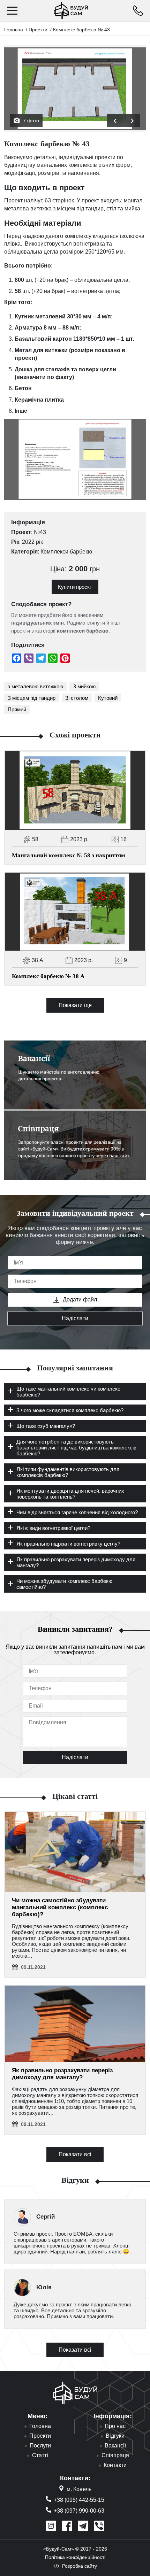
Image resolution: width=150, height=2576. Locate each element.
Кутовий (108, 698)
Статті (40, 2455)
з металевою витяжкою (35, 686)
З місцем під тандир (32, 698)
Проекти (38, 30)
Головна (14, 30)
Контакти (115, 2465)
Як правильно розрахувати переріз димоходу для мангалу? (62, 2074)
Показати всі (75, 2154)
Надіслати (75, 1318)
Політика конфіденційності (75, 2557)
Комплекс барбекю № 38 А (48, 976)
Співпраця (115, 2455)
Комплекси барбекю (66, 552)
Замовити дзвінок (138, 11)
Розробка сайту (80, 2566)
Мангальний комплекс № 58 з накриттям (69, 855)
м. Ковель (79, 2489)
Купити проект (75, 587)
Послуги (40, 2446)
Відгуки (115, 2436)
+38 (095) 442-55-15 (79, 2500)
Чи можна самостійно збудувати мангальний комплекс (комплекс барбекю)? (60, 1907)
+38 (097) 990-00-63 (79, 2511)
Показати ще (75, 1005)
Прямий (17, 709)
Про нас (115, 2426)
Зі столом (77, 698)
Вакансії (115, 2446)
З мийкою (84, 686)
